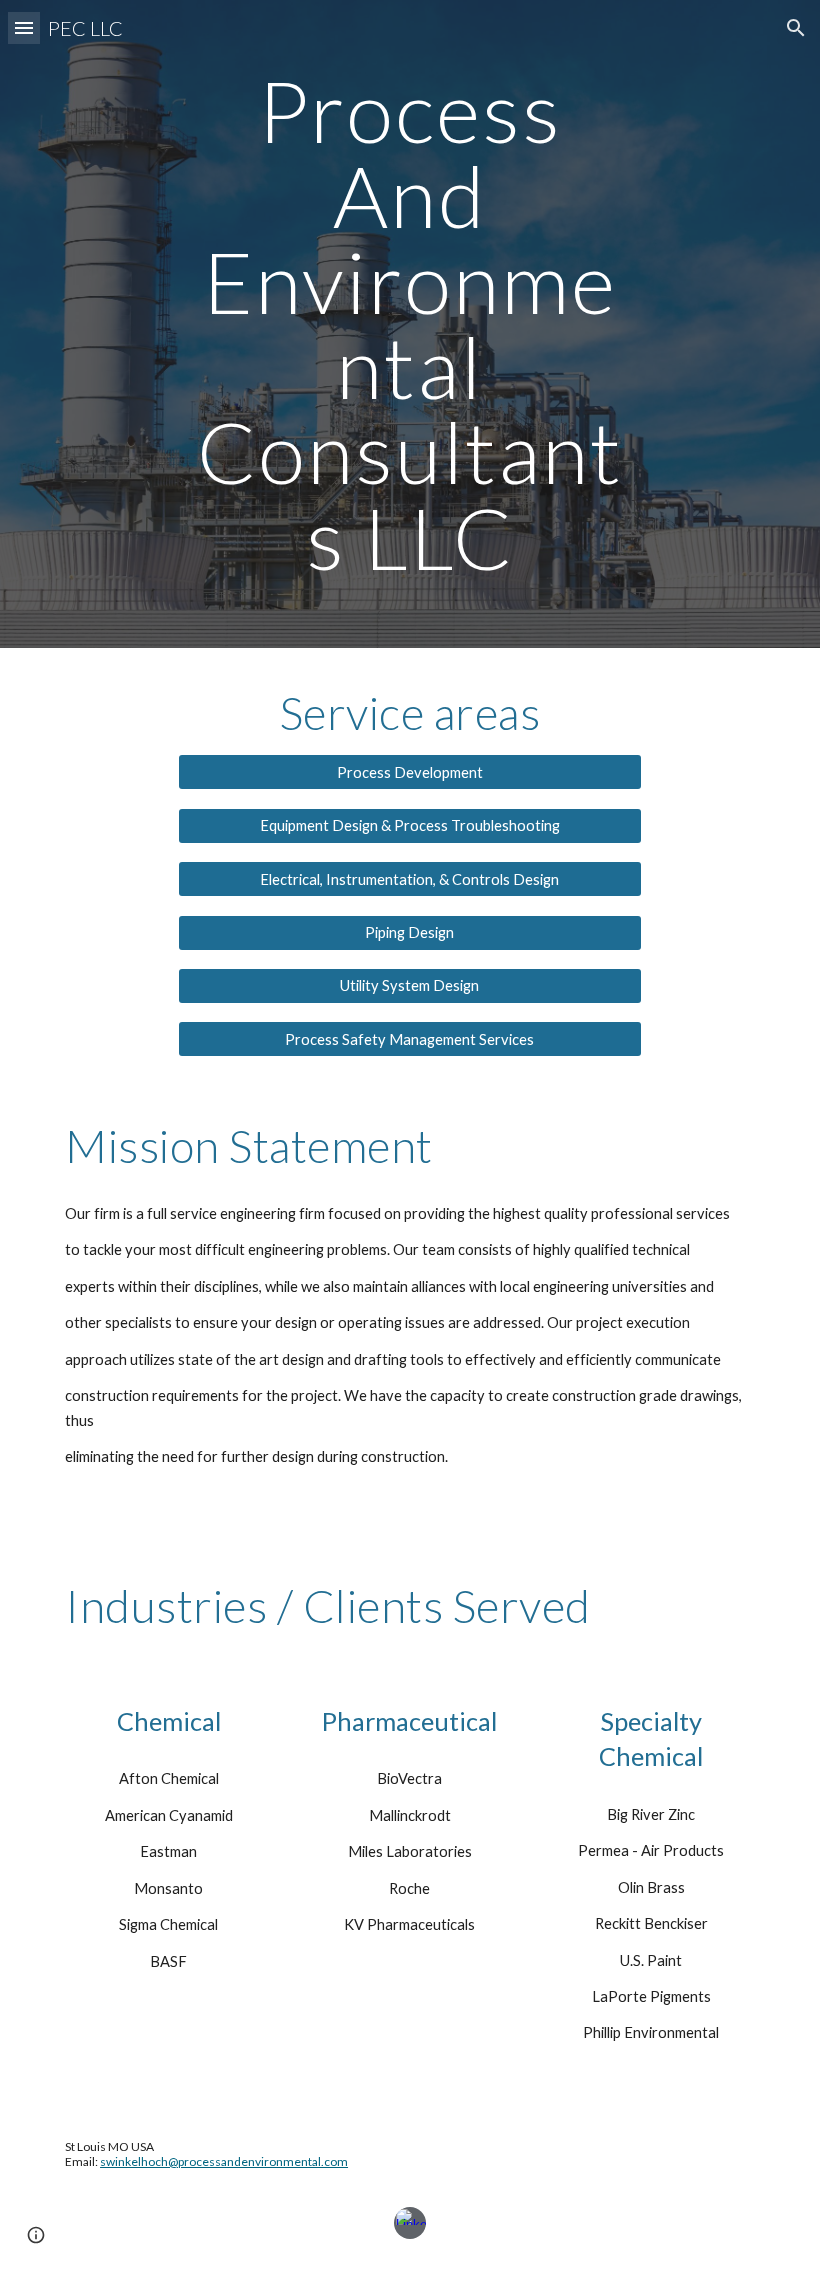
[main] (410, 324)
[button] (24, 27)
